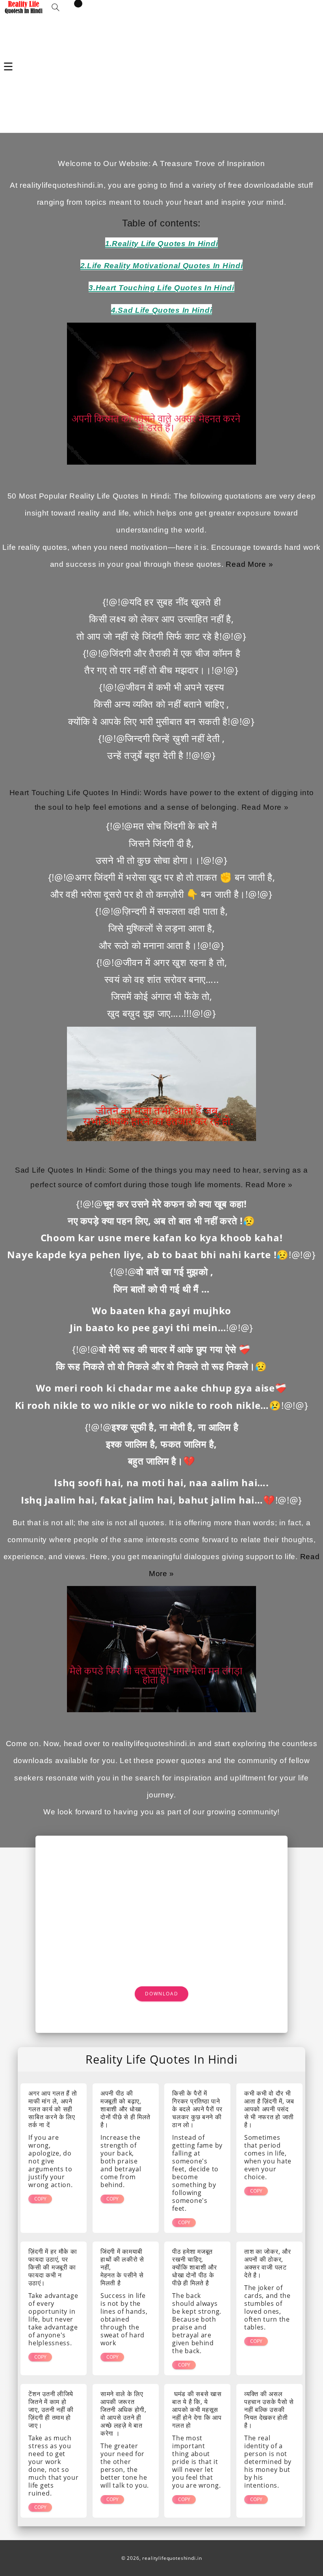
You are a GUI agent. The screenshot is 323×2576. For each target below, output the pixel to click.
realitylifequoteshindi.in (172, 2558)
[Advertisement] (161, 73)
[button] (56, 7)
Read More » (249, 564)
